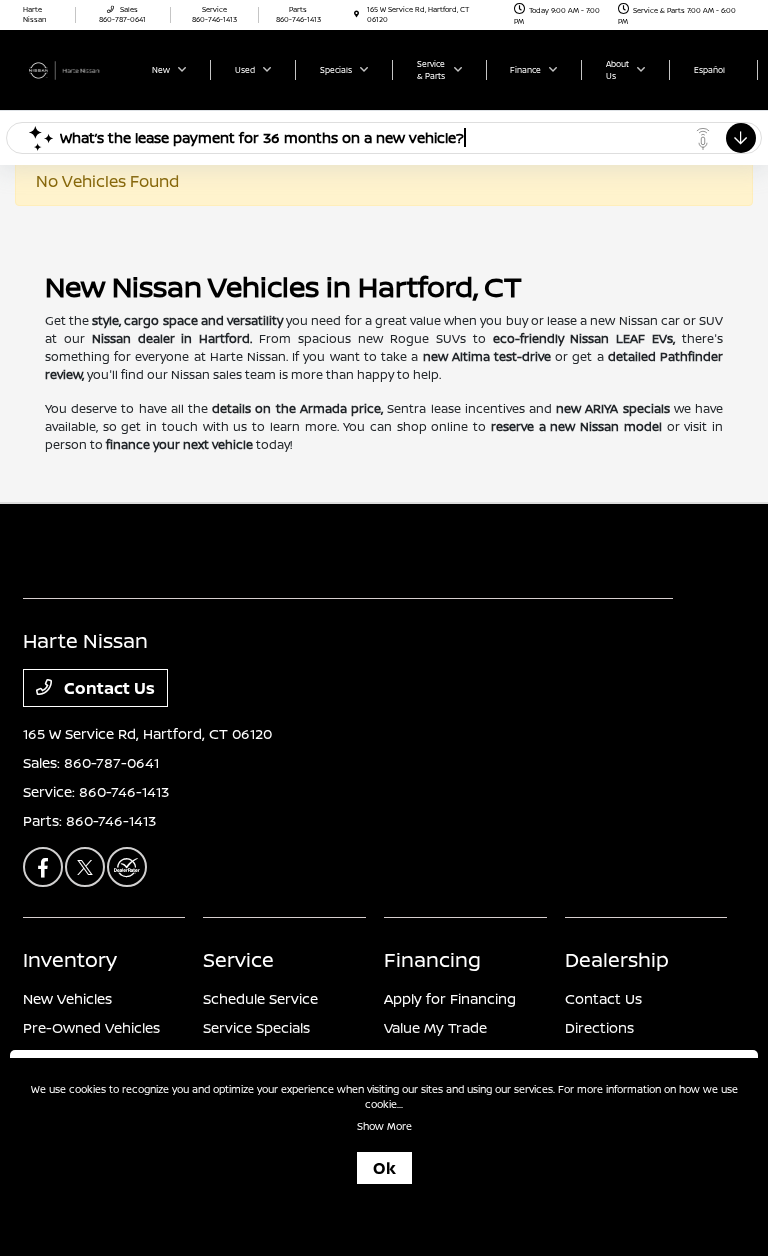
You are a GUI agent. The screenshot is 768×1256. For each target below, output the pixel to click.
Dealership (617, 959)
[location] (356, 14)
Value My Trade (435, 1027)
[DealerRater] (127, 867)
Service (238, 959)
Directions (599, 1027)
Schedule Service (260, 998)
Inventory (70, 959)
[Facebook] (43, 867)
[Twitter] (85, 867)
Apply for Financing (450, 998)
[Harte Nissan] (77, 69)
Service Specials (256, 1027)
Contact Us (107, 688)
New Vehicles (67, 998)
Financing (432, 959)
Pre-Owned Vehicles (91, 1027)
